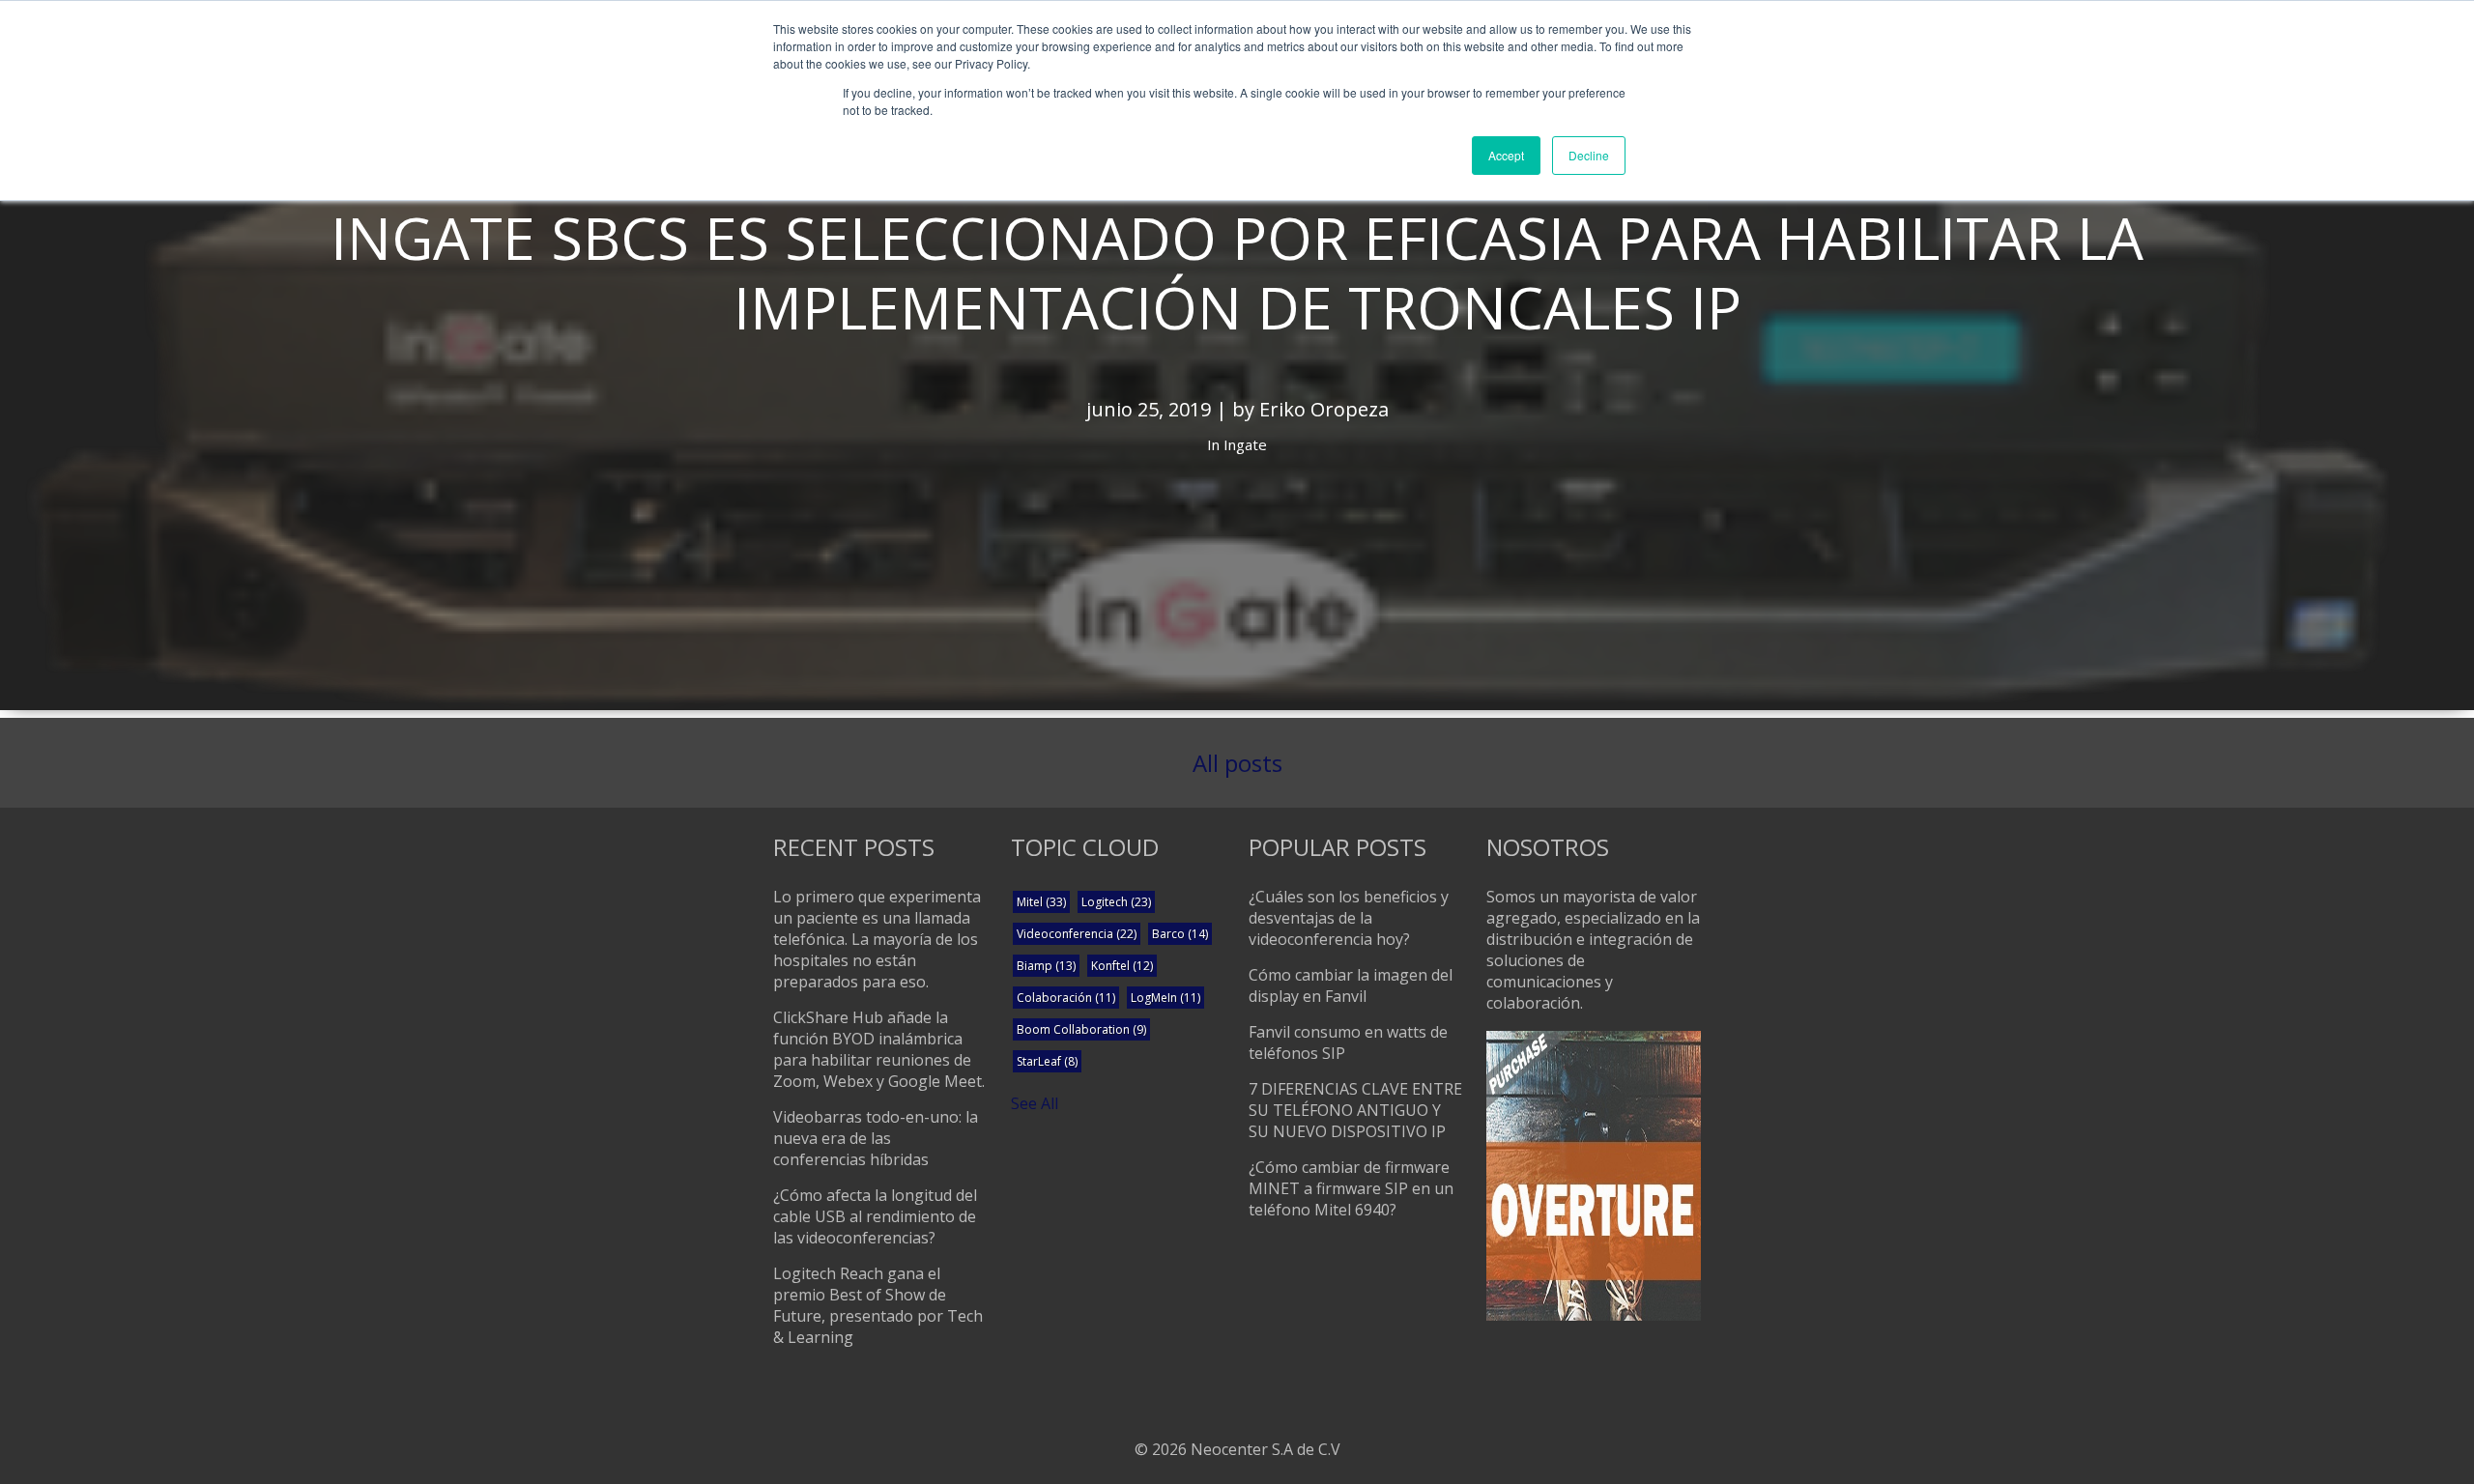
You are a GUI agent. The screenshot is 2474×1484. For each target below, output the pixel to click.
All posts (1237, 763)
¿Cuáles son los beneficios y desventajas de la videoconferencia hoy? (1349, 918)
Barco (1180, 934)
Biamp (1046, 966)
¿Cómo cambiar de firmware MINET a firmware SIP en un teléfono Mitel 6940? (1351, 1188)
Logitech (1116, 902)
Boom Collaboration (1081, 1029)
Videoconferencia (1077, 934)
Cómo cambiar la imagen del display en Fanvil (1351, 985)
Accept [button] (1506, 155)
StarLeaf (1047, 1061)
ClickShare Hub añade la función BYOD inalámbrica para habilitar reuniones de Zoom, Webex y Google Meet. (879, 1049)
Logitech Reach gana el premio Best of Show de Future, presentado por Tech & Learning (878, 1305)
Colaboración (1066, 998)
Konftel (1122, 966)
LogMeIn (1165, 998)
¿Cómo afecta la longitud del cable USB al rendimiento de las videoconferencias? (875, 1216)
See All (1035, 1103)
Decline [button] (1589, 155)
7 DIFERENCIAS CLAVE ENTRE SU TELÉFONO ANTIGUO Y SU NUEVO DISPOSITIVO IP (1355, 1110)
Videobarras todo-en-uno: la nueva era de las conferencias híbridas (876, 1138)
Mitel (1041, 902)
